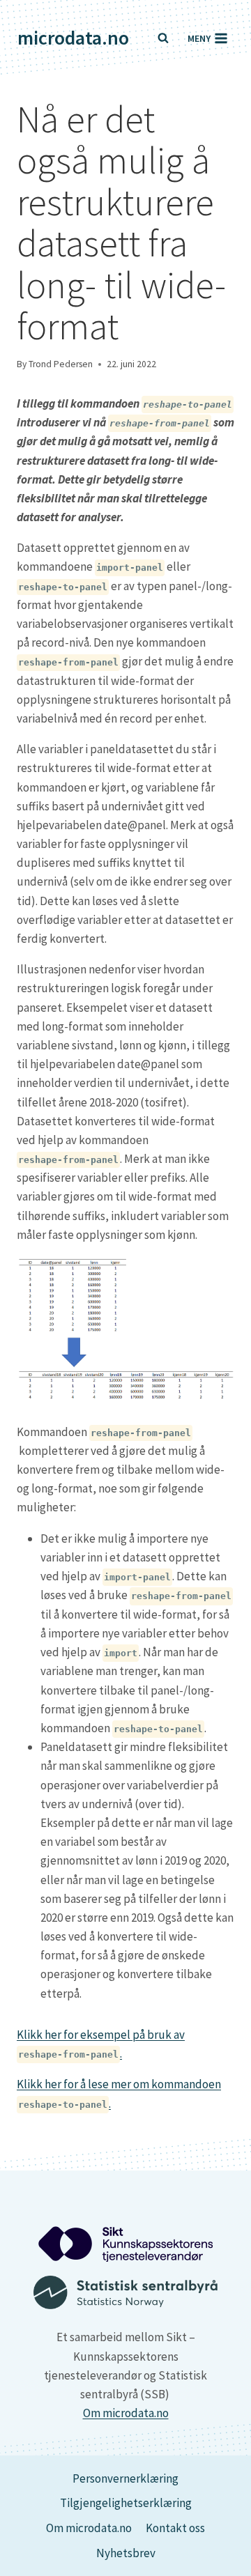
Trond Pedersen (61, 364)
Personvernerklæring (125, 2478)
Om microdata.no (126, 2413)
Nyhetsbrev (126, 2553)
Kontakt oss (175, 2528)
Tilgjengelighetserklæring (126, 2503)
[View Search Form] (163, 38)
